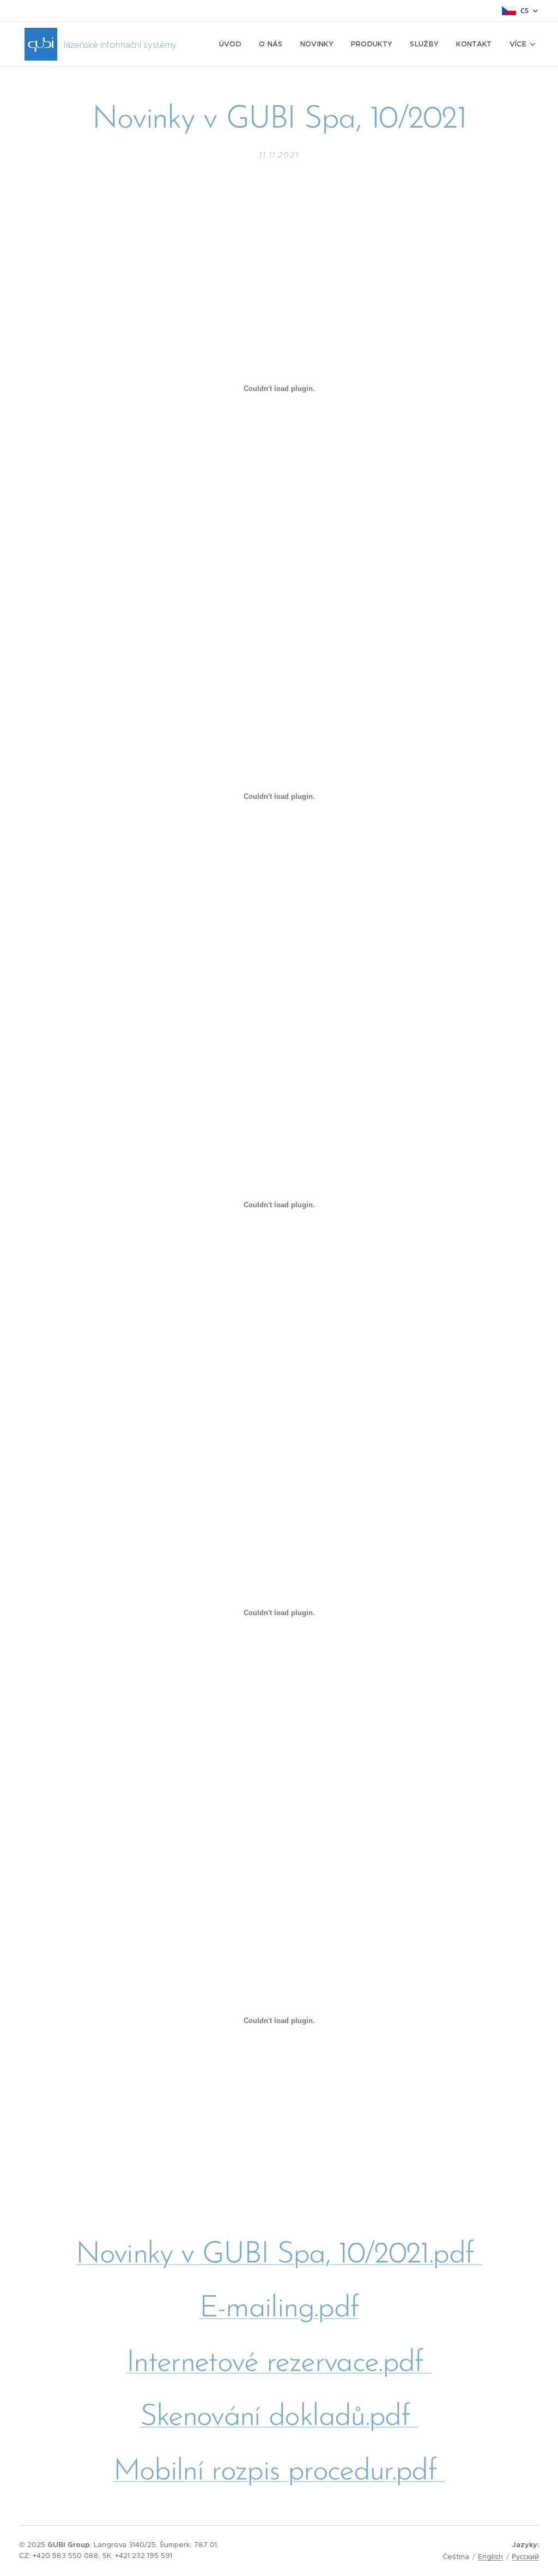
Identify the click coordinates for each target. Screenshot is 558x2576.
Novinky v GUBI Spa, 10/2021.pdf (279, 2255)
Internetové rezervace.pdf (279, 2364)
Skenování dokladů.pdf (279, 2418)
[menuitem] (233, 44)
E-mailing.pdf (279, 2309)
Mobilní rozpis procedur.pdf (279, 2472)
